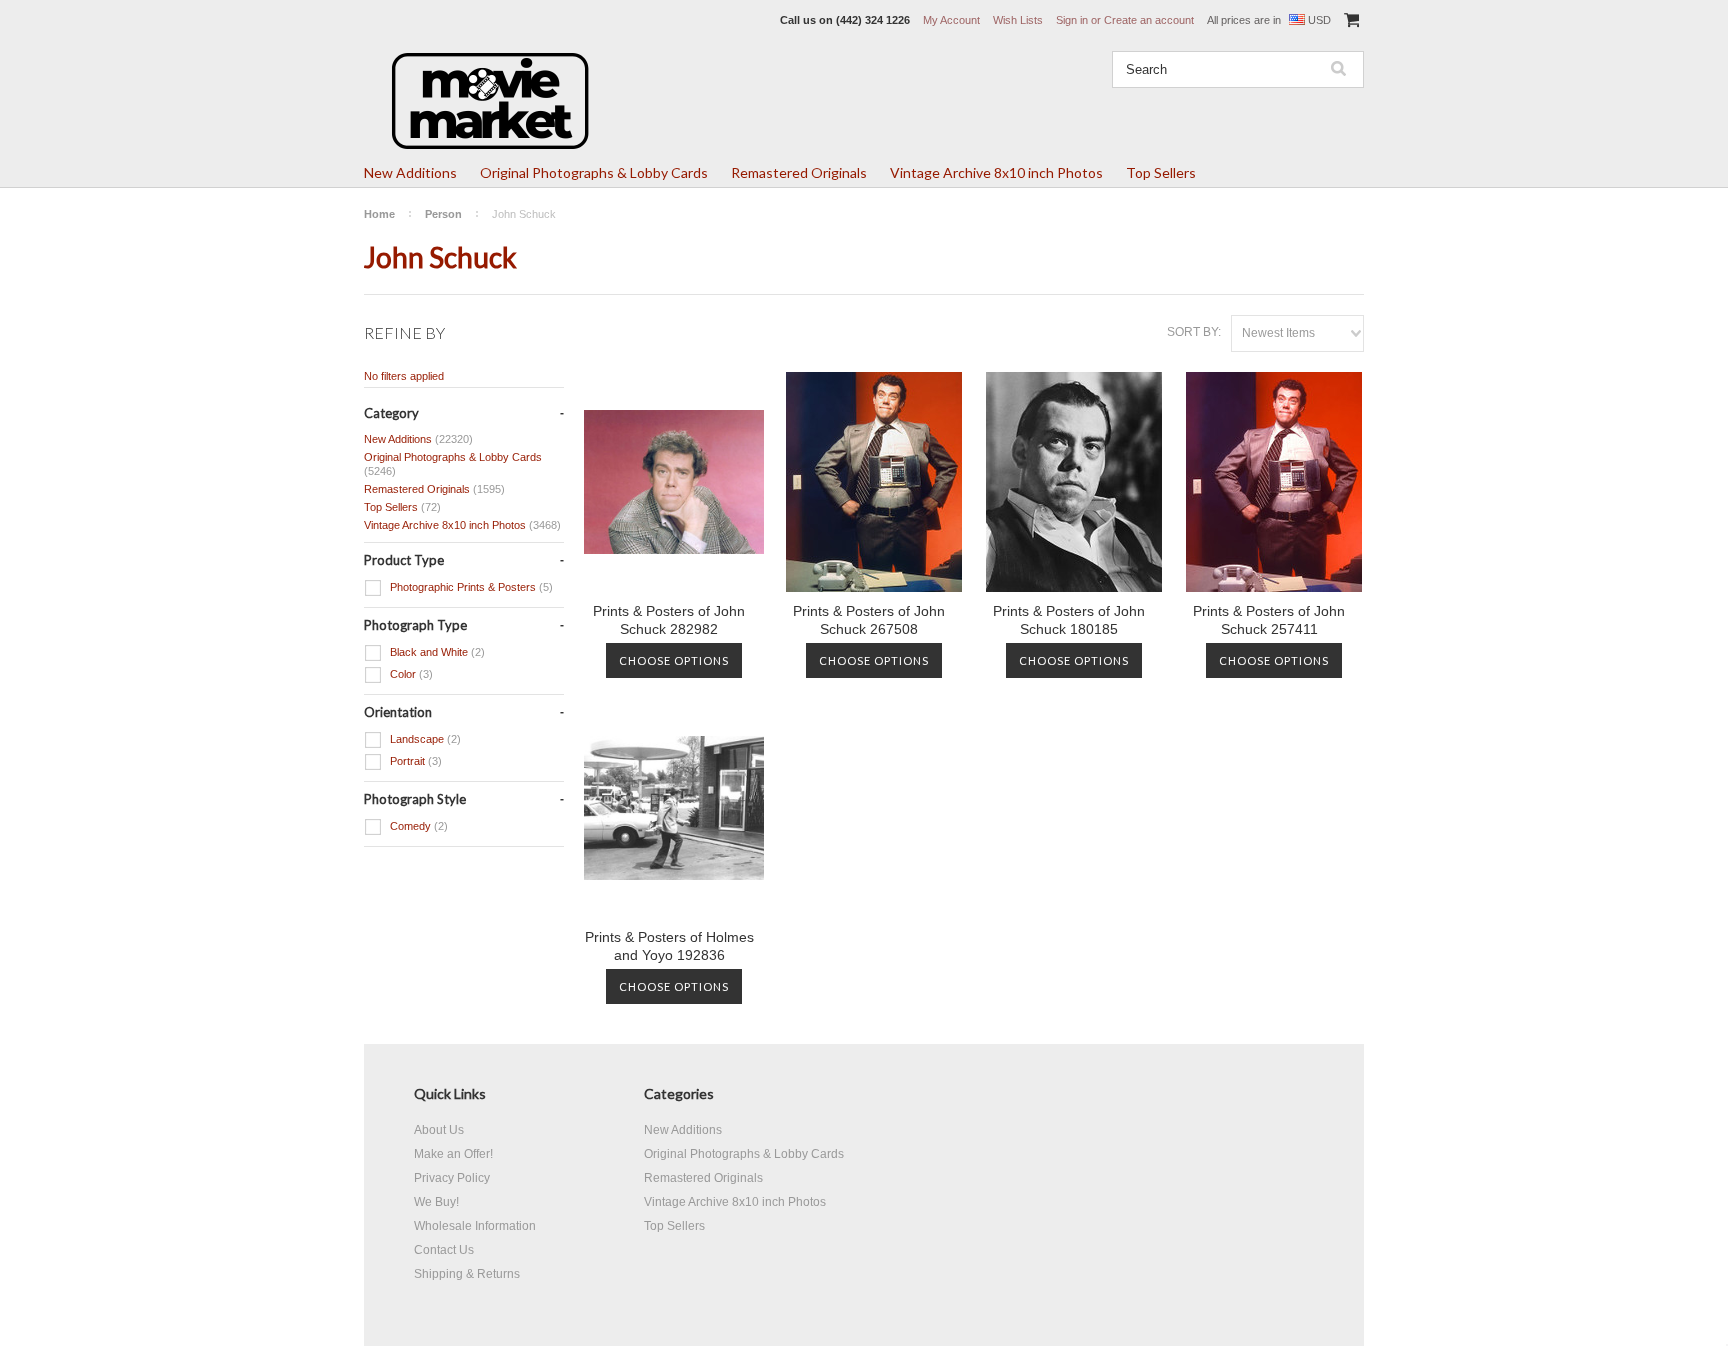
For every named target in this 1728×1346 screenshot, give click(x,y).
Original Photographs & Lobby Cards (594, 172)
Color (410, 674)
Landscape (424, 739)
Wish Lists (1018, 20)
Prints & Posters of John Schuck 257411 (1269, 620)
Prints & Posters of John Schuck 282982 (669, 620)
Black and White (436, 652)
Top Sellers (1161, 172)
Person (443, 214)
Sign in (1072, 20)
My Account (951, 20)
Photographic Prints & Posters (470, 587)
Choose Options (674, 660)
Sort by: (1194, 332)
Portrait (414, 761)
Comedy (417, 826)
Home (379, 214)
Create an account (1149, 20)
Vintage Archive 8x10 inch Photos (996, 172)
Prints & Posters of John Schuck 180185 (1069, 620)
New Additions (410, 172)
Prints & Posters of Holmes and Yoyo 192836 (669, 946)
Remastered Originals (799, 172)
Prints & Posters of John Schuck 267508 (869, 620)
